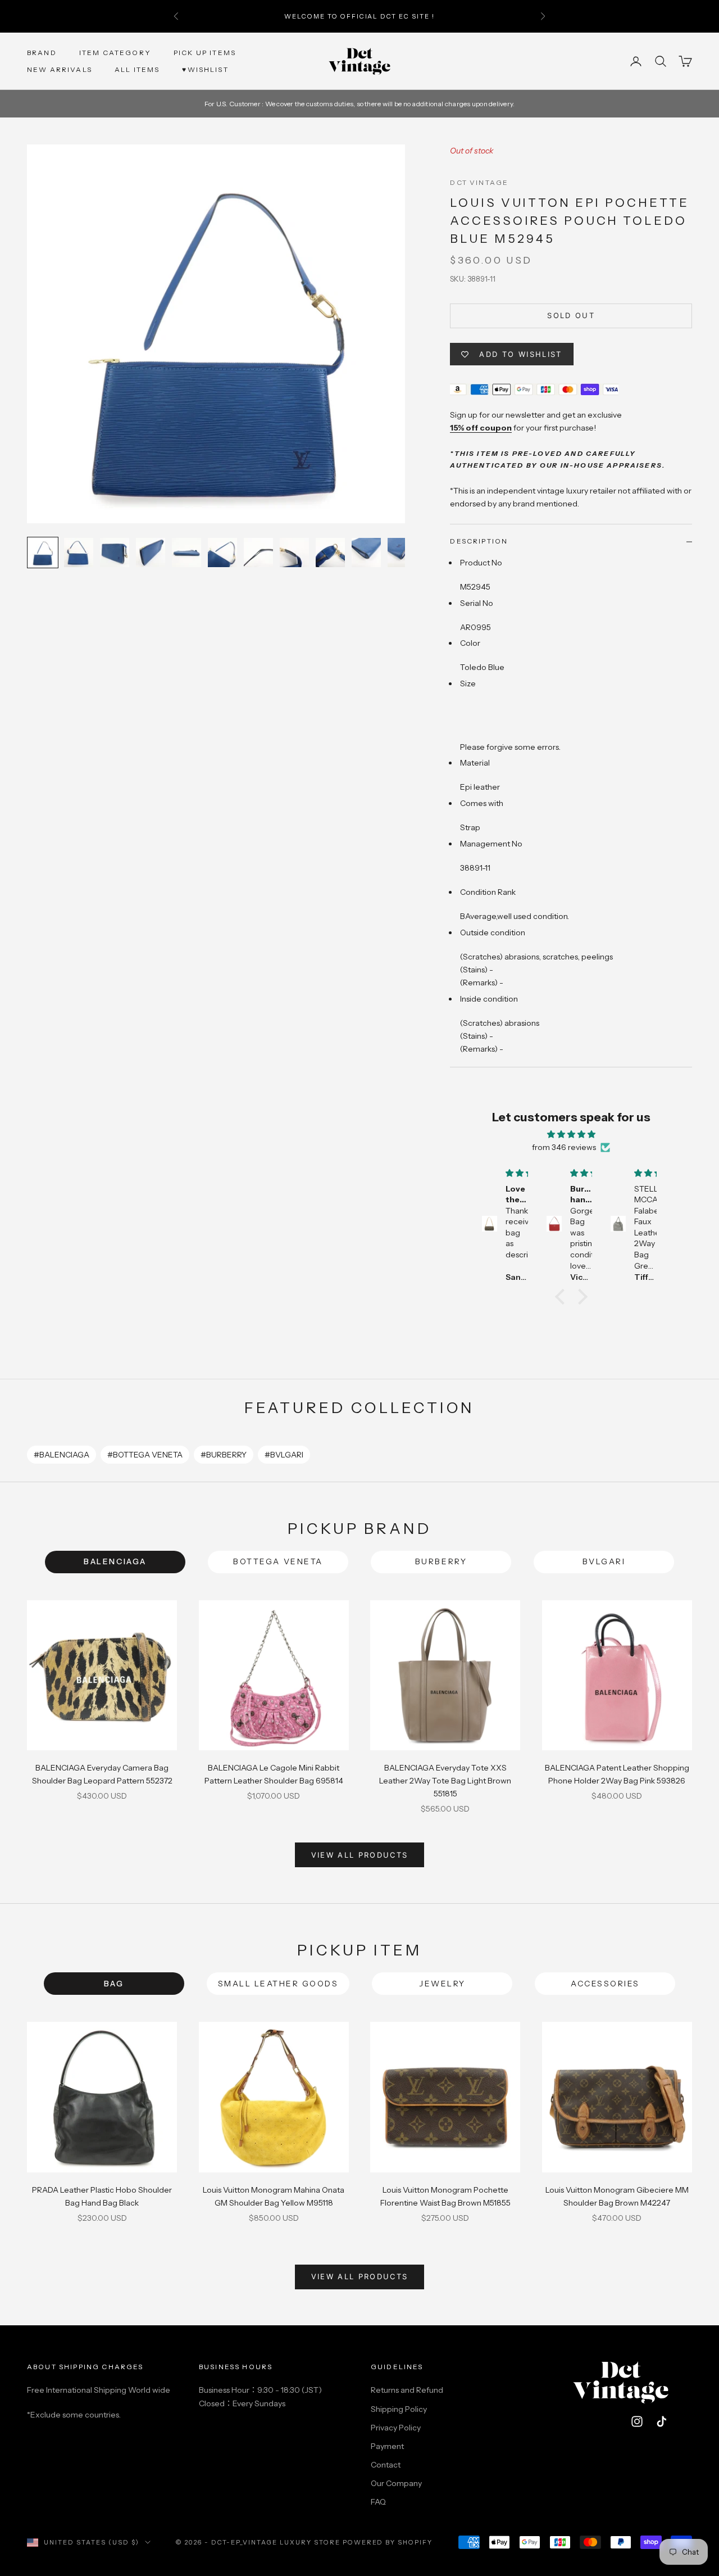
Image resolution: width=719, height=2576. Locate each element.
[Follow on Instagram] (637, 2421)
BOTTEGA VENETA (278, 1561)
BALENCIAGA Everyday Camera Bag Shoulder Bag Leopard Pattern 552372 (102, 1774)
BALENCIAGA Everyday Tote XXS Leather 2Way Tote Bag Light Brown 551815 (445, 1781)
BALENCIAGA (115, 1561)
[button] (563, 1297)
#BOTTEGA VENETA (145, 1455)
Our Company (396, 2483)
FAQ (378, 2502)
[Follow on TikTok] (662, 2421)
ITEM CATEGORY (115, 53)
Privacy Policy (396, 2428)
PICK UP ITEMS (205, 53)
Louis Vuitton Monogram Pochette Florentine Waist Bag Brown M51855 (445, 2196)
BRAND (42, 53)
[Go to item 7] (258, 553)
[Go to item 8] (294, 553)
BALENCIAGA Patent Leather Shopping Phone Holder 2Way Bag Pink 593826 (617, 1774)
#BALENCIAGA (62, 1455)
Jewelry (442, 1984)
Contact (386, 2465)
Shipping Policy (399, 2409)
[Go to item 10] (366, 553)
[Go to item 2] (79, 553)
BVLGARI (604, 1561)
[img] (571, 1134)
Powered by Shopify (388, 2542)
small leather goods (278, 1984)
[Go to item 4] (151, 553)
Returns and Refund (407, 2390)
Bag (114, 1984)
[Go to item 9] (330, 553)
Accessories (605, 1984)
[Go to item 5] (186, 553)
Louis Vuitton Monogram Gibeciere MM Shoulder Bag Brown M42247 (617, 2196)
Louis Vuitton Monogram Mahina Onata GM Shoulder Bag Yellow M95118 (274, 2196)
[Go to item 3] (115, 553)
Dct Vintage (479, 182)
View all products (360, 1855)
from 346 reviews (564, 1147)
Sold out (571, 315)
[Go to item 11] (402, 553)
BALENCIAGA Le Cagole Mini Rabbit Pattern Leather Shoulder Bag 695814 (274, 1774)
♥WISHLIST (205, 69)
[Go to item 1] (43, 553)
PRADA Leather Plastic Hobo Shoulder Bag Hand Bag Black (102, 2196)
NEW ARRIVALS (60, 69)
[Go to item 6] (222, 553)
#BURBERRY (224, 1455)
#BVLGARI (284, 1455)
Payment (387, 2446)
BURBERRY (441, 1561)
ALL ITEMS (137, 69)
